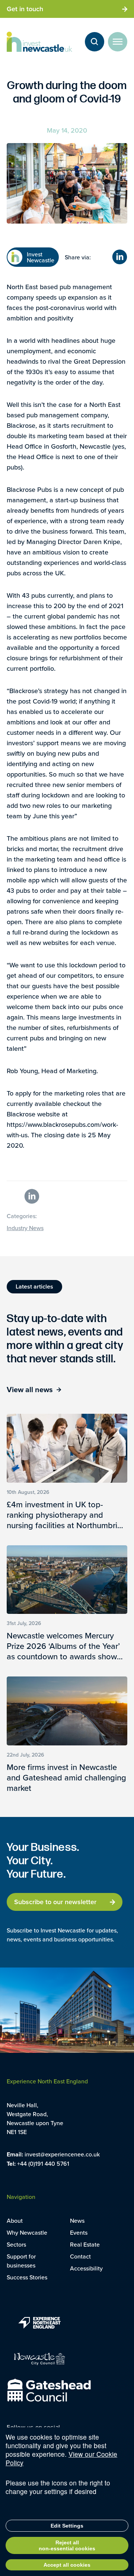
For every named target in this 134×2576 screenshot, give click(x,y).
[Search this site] (95, 42)
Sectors (16, 2244)
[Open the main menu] (118, 42)
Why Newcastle (27, 2232)
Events (79, 2232)
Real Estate (85, 2244)
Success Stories (27, 2277)
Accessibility (86, 2268)
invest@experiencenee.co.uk (62, 2154)
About (15, 2221)
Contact (80, 2256)
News (77, 2221)
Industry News (25, 1228)
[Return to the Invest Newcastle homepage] (39, 42)
